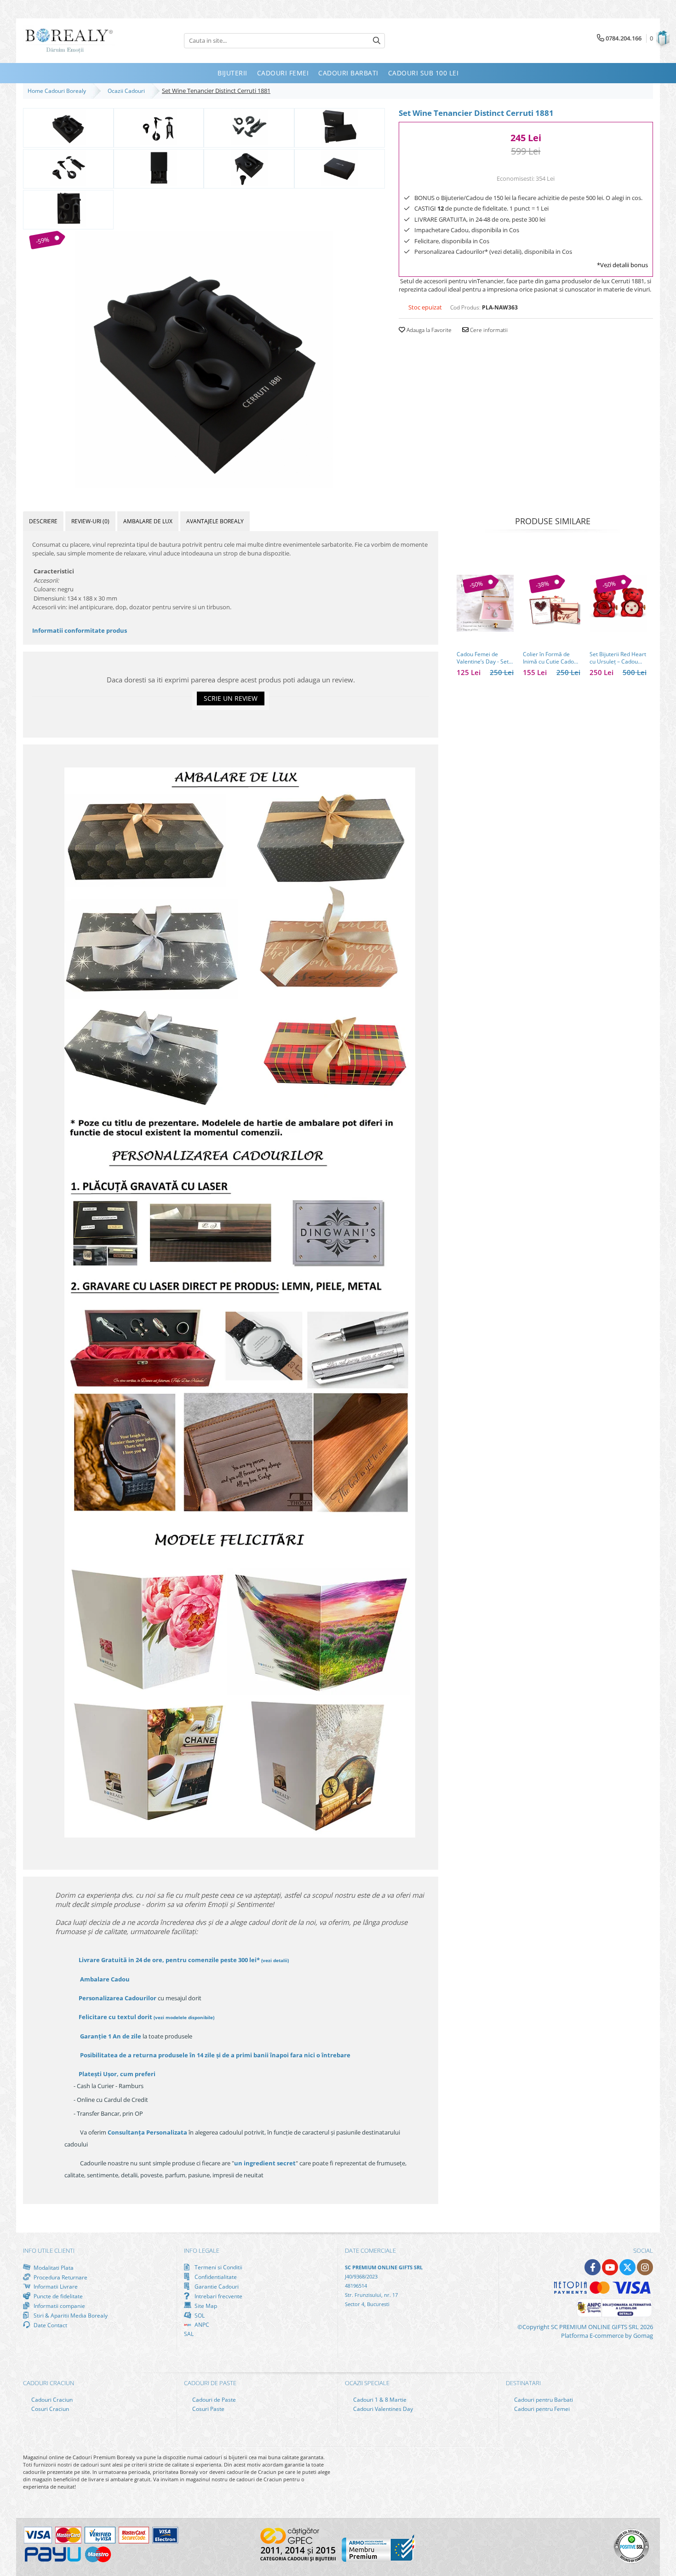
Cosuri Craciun (49, 2409)
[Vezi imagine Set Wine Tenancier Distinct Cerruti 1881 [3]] (340, 127)
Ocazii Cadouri (128, 91)
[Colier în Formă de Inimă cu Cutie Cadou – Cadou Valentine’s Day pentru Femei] (551, 603)
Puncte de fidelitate (57, 2296)
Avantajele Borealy (215, 521)
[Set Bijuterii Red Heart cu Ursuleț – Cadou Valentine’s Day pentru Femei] (618, 603)
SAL (189, 2334)
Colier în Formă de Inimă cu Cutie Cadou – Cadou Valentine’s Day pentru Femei (550, 658)
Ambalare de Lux (148, 521)
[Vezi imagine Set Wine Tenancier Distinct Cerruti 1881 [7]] (340, 168)
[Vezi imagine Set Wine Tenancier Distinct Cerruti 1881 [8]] (68, 209)
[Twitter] (627, 2267)
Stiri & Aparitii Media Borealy (70, 2315)
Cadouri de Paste (213, 2400)
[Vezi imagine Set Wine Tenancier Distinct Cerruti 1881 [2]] (249, 127)
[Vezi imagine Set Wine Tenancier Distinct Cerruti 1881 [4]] (68, 168)
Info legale (202, 2250)
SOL (199, 2315)
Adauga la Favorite (428, 330)
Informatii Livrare (55, 2287)
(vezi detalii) (275, 1960)
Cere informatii (488, 330)
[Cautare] (377, 41)
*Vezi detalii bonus (622, 265)
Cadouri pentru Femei (541, 2409)
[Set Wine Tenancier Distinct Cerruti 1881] (204, 360)
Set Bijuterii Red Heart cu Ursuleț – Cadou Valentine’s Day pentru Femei (618, 658)
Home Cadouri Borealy (58, 91)
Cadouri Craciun (51, 2400)
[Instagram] (645, 2267)
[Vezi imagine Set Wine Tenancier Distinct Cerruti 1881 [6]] (249, 168)
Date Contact (50, 2325)
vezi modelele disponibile (184, 2017)
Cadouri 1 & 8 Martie (379, 2400)
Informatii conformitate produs (80, 630)
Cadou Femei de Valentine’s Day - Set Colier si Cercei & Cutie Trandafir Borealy (483, 658)
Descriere (43, 521)
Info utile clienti (49, 2250)
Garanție (111, 2036)
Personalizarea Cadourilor (117, 1998)
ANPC (201, 2325)
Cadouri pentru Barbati (543, 2400)
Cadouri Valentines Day (382, 2409)
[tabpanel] (204, 360)
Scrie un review (231, 698)
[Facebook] (593, 2267)
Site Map (205, 2306)
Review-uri (90, 521)
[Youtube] (610, 2267)
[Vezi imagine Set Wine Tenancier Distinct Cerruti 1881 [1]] (159, 127)
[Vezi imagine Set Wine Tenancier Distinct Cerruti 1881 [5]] (159, 168)
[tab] (43, 521)
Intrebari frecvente (218, 2296)
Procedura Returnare (60, 2277)
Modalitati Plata (53, 2267)
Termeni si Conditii (218, 2267)
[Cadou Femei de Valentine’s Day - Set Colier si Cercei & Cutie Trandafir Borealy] (485, 603)
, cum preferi (117, 2074)
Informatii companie (59, 2306)
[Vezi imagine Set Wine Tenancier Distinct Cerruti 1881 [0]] (68, 127)
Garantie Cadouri (216, 2286)
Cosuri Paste (208, 2409)
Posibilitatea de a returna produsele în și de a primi (215, 2055)
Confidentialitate (215, 2277)
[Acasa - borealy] (69, 41)
